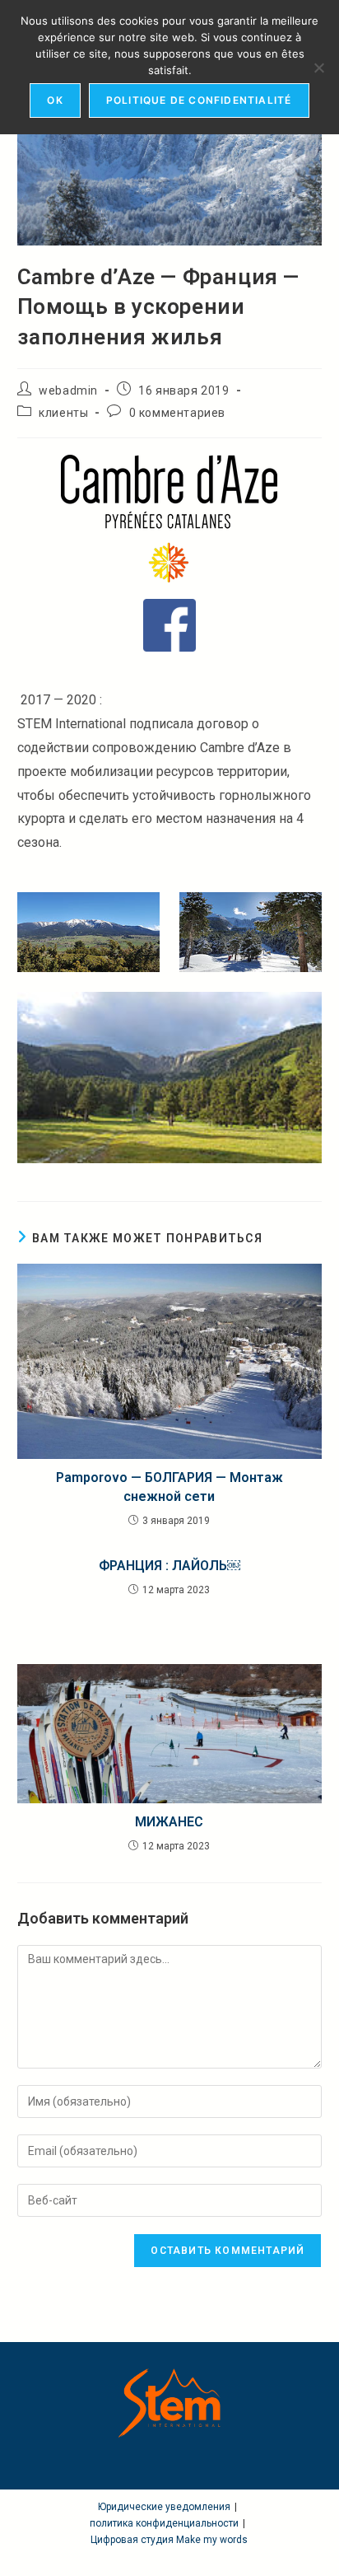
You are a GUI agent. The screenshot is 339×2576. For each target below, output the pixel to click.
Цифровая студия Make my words (169, 2540)
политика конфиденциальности (164, 2523)
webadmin (68, 390)
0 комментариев (177, 413)
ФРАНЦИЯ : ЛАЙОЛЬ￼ (169, 1566)
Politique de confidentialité (199, 100)
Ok (55, 100)
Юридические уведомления (164, 2507)
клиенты (63, 413)
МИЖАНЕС (169, 1822)
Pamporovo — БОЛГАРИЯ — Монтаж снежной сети (169, 1487)
